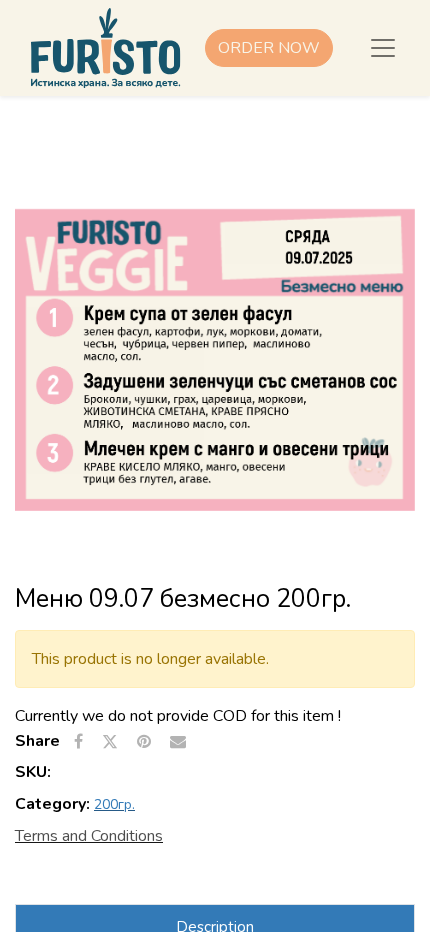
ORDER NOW (269, 48)
